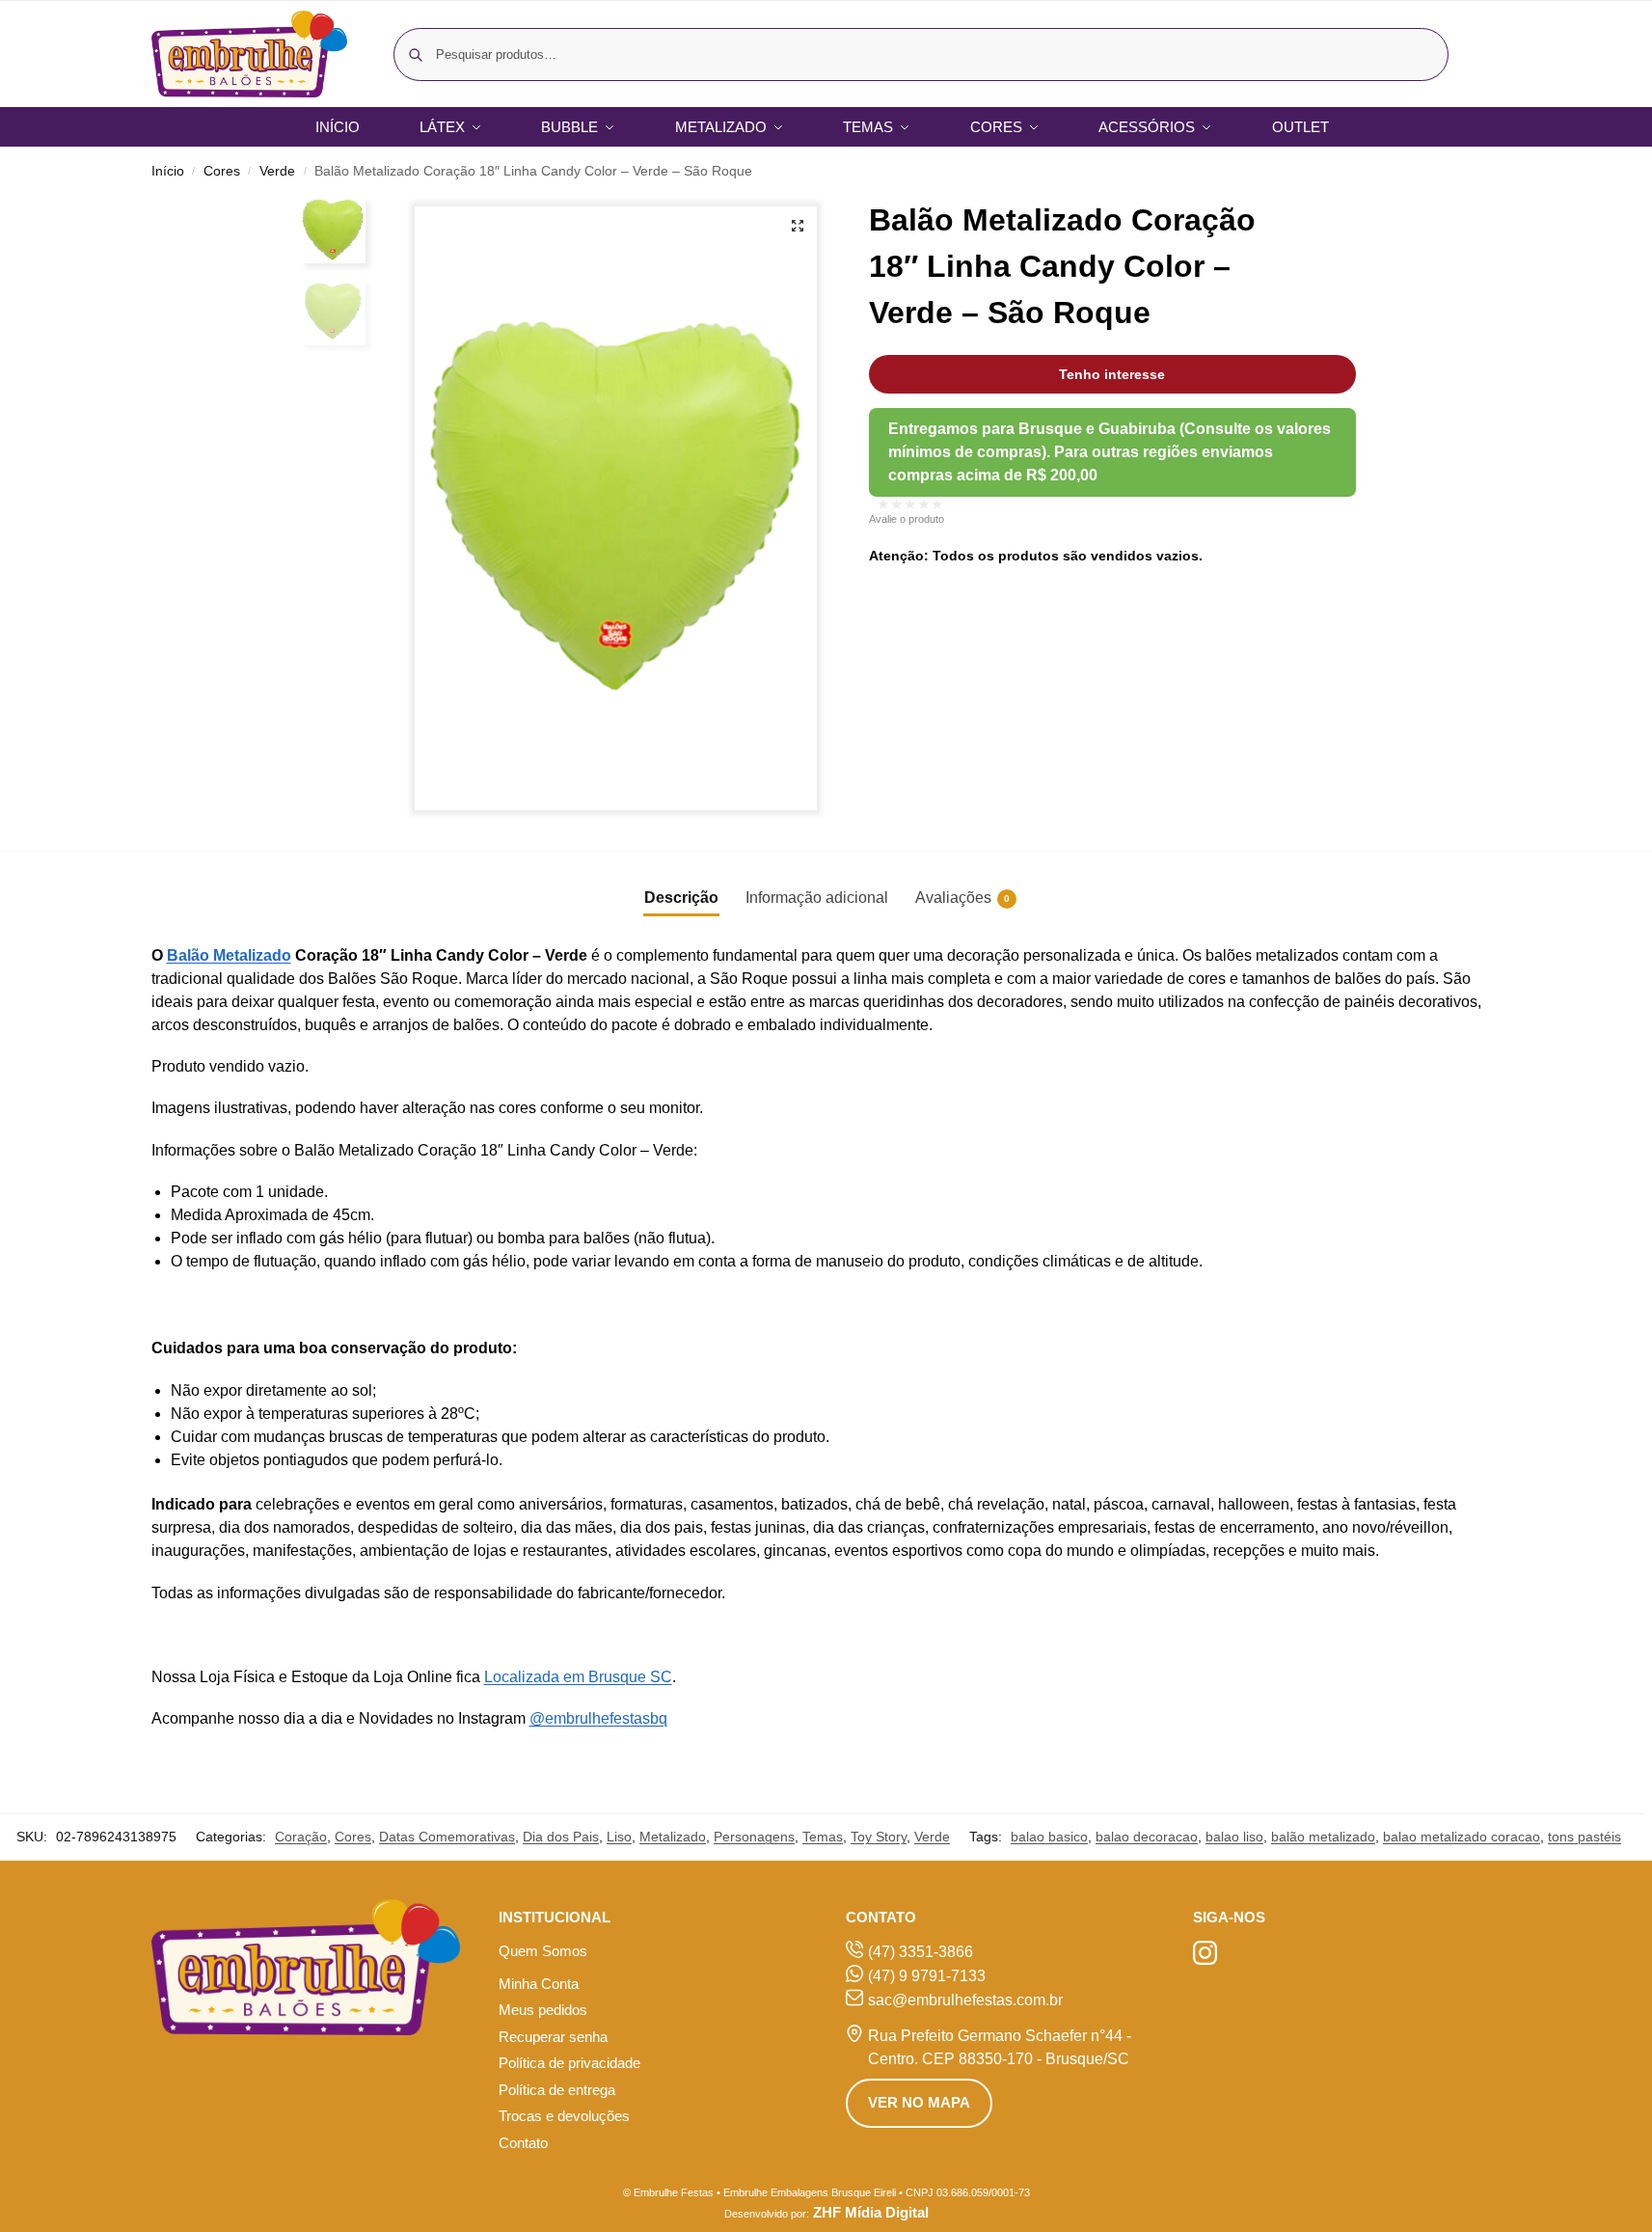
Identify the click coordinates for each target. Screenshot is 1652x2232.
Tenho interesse (1112, 374)
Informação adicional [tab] (817, 898)
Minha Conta (539, 1984)
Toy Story (879, 1837)
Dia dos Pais (561, 1837)
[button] (798, 226)
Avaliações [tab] (962, 898)
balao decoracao (1147, 1837)
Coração (301, 1837)
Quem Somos (543, 1951)
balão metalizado (1323, 1837)
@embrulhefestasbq (598, 1718)
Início (168, 171)
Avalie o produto (907, 519)
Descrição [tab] (681, 898)
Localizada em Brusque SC (578, 1677)
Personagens (754, 1837)
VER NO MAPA (919, 2102)
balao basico (1049, 1837)
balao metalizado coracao (1462, 1837)
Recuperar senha (553, 2037)
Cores (222, 171)
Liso (619, 1837)
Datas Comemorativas (447, 1837)
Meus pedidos (543, 2010)
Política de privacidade (569, 2063)
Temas (823, 1837)
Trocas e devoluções (564, 2116)
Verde (277, 171)
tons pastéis (1584, 1837)
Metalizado (673, 1837)
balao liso (1234, 1837)
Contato (523, 2143)
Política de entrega (557, 2090)
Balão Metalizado (229, 955)
